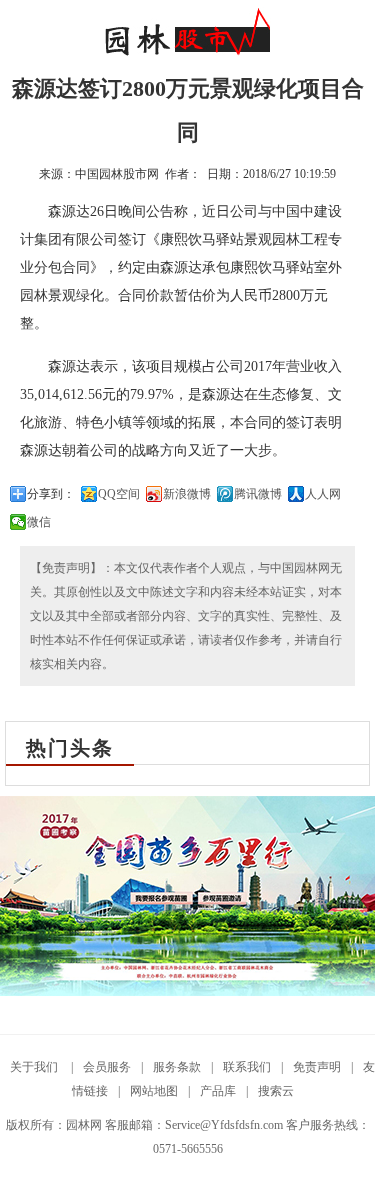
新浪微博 (187, 494)
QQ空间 (119, 494)
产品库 (218, 1091)
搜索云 (276, 1091)
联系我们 (247, 1067)
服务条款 (177, 1067)
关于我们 (35, 1067)
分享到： (51, 494)
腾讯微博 (258, 494)
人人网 (323, 494)
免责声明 (317, 1067)
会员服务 (107, 1067)
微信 (39, 522)
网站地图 (154, 1091)
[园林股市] (187, 52)
